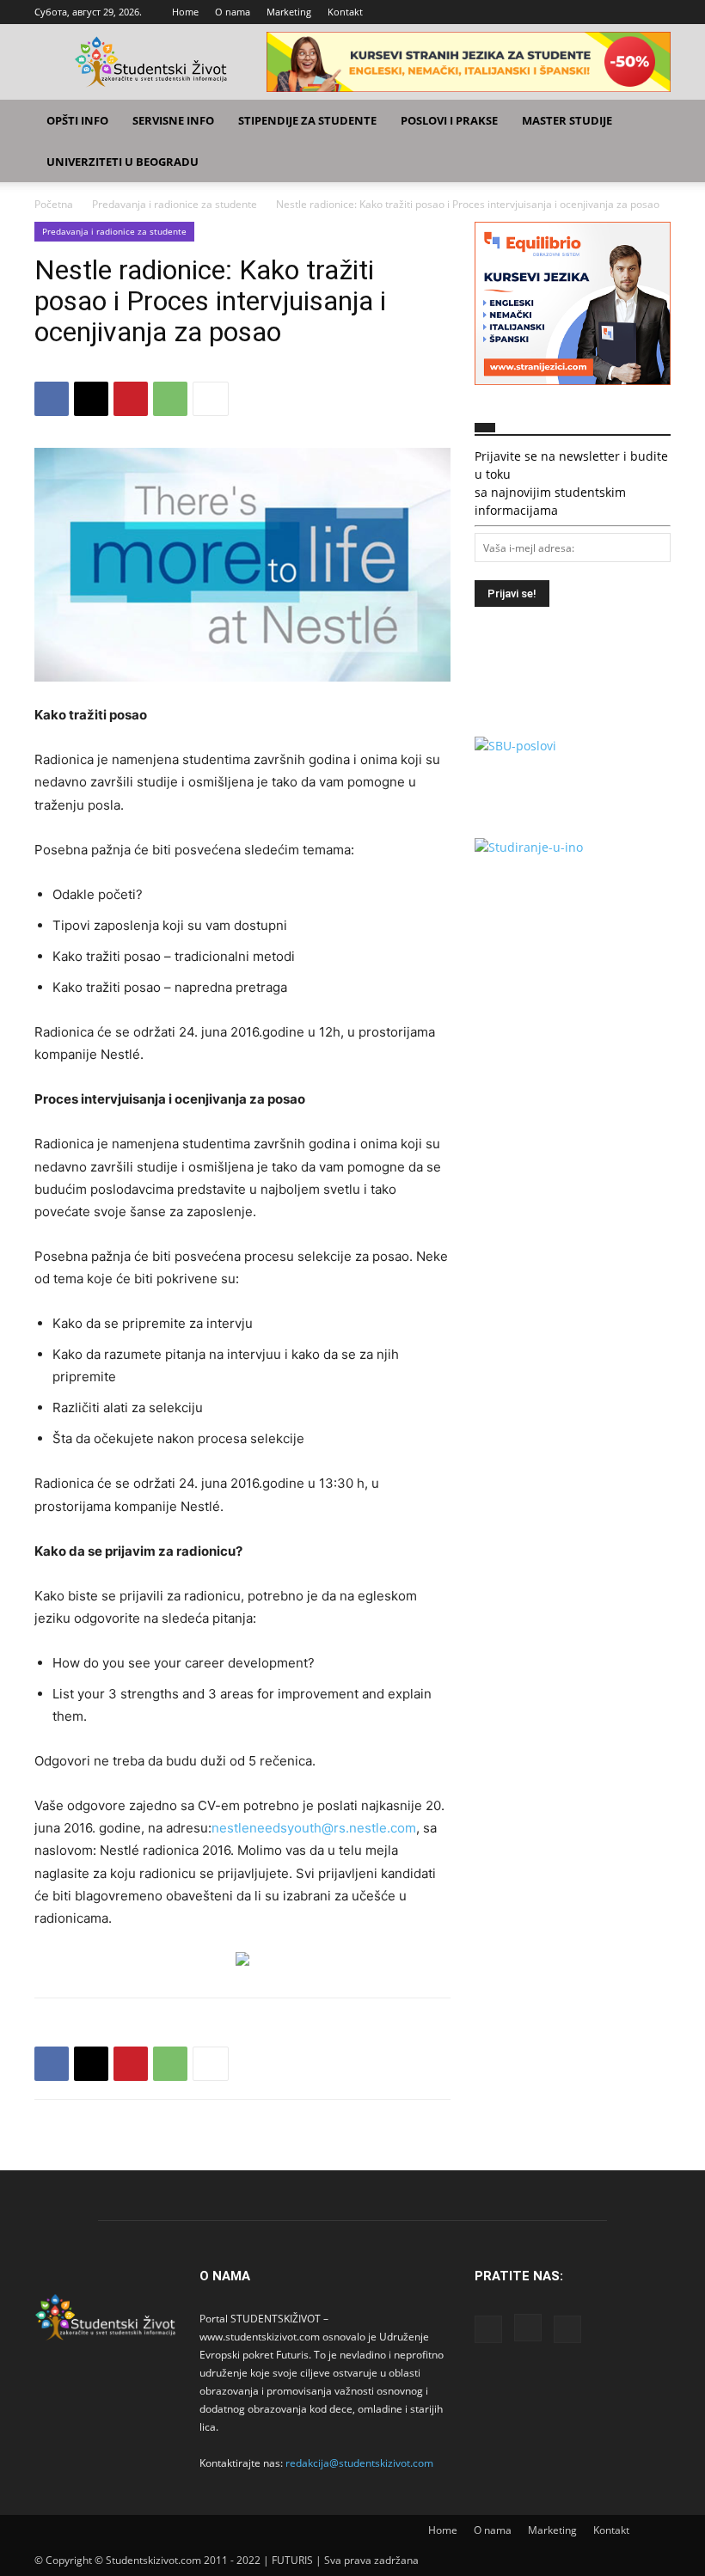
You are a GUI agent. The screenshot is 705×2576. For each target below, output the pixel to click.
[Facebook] (601, 12)
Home (185, 12)
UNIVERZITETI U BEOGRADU (123, 162)
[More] (211, 399)
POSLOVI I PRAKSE (449, 120)
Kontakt (345, 12)
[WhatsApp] (170, 399)
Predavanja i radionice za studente (175, 204)
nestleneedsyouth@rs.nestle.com (314, 1828)
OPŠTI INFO (77, 120)
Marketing (289, 12)
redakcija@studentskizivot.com (359, 2463)
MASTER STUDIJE (567, 120)
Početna (54, 204)
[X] (658, 12)
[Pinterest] (131, 399)
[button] (650, 121)
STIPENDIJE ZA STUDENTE (307, 120)
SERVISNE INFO (173, 120)
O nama (233, 12)
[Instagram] (629, 12)
